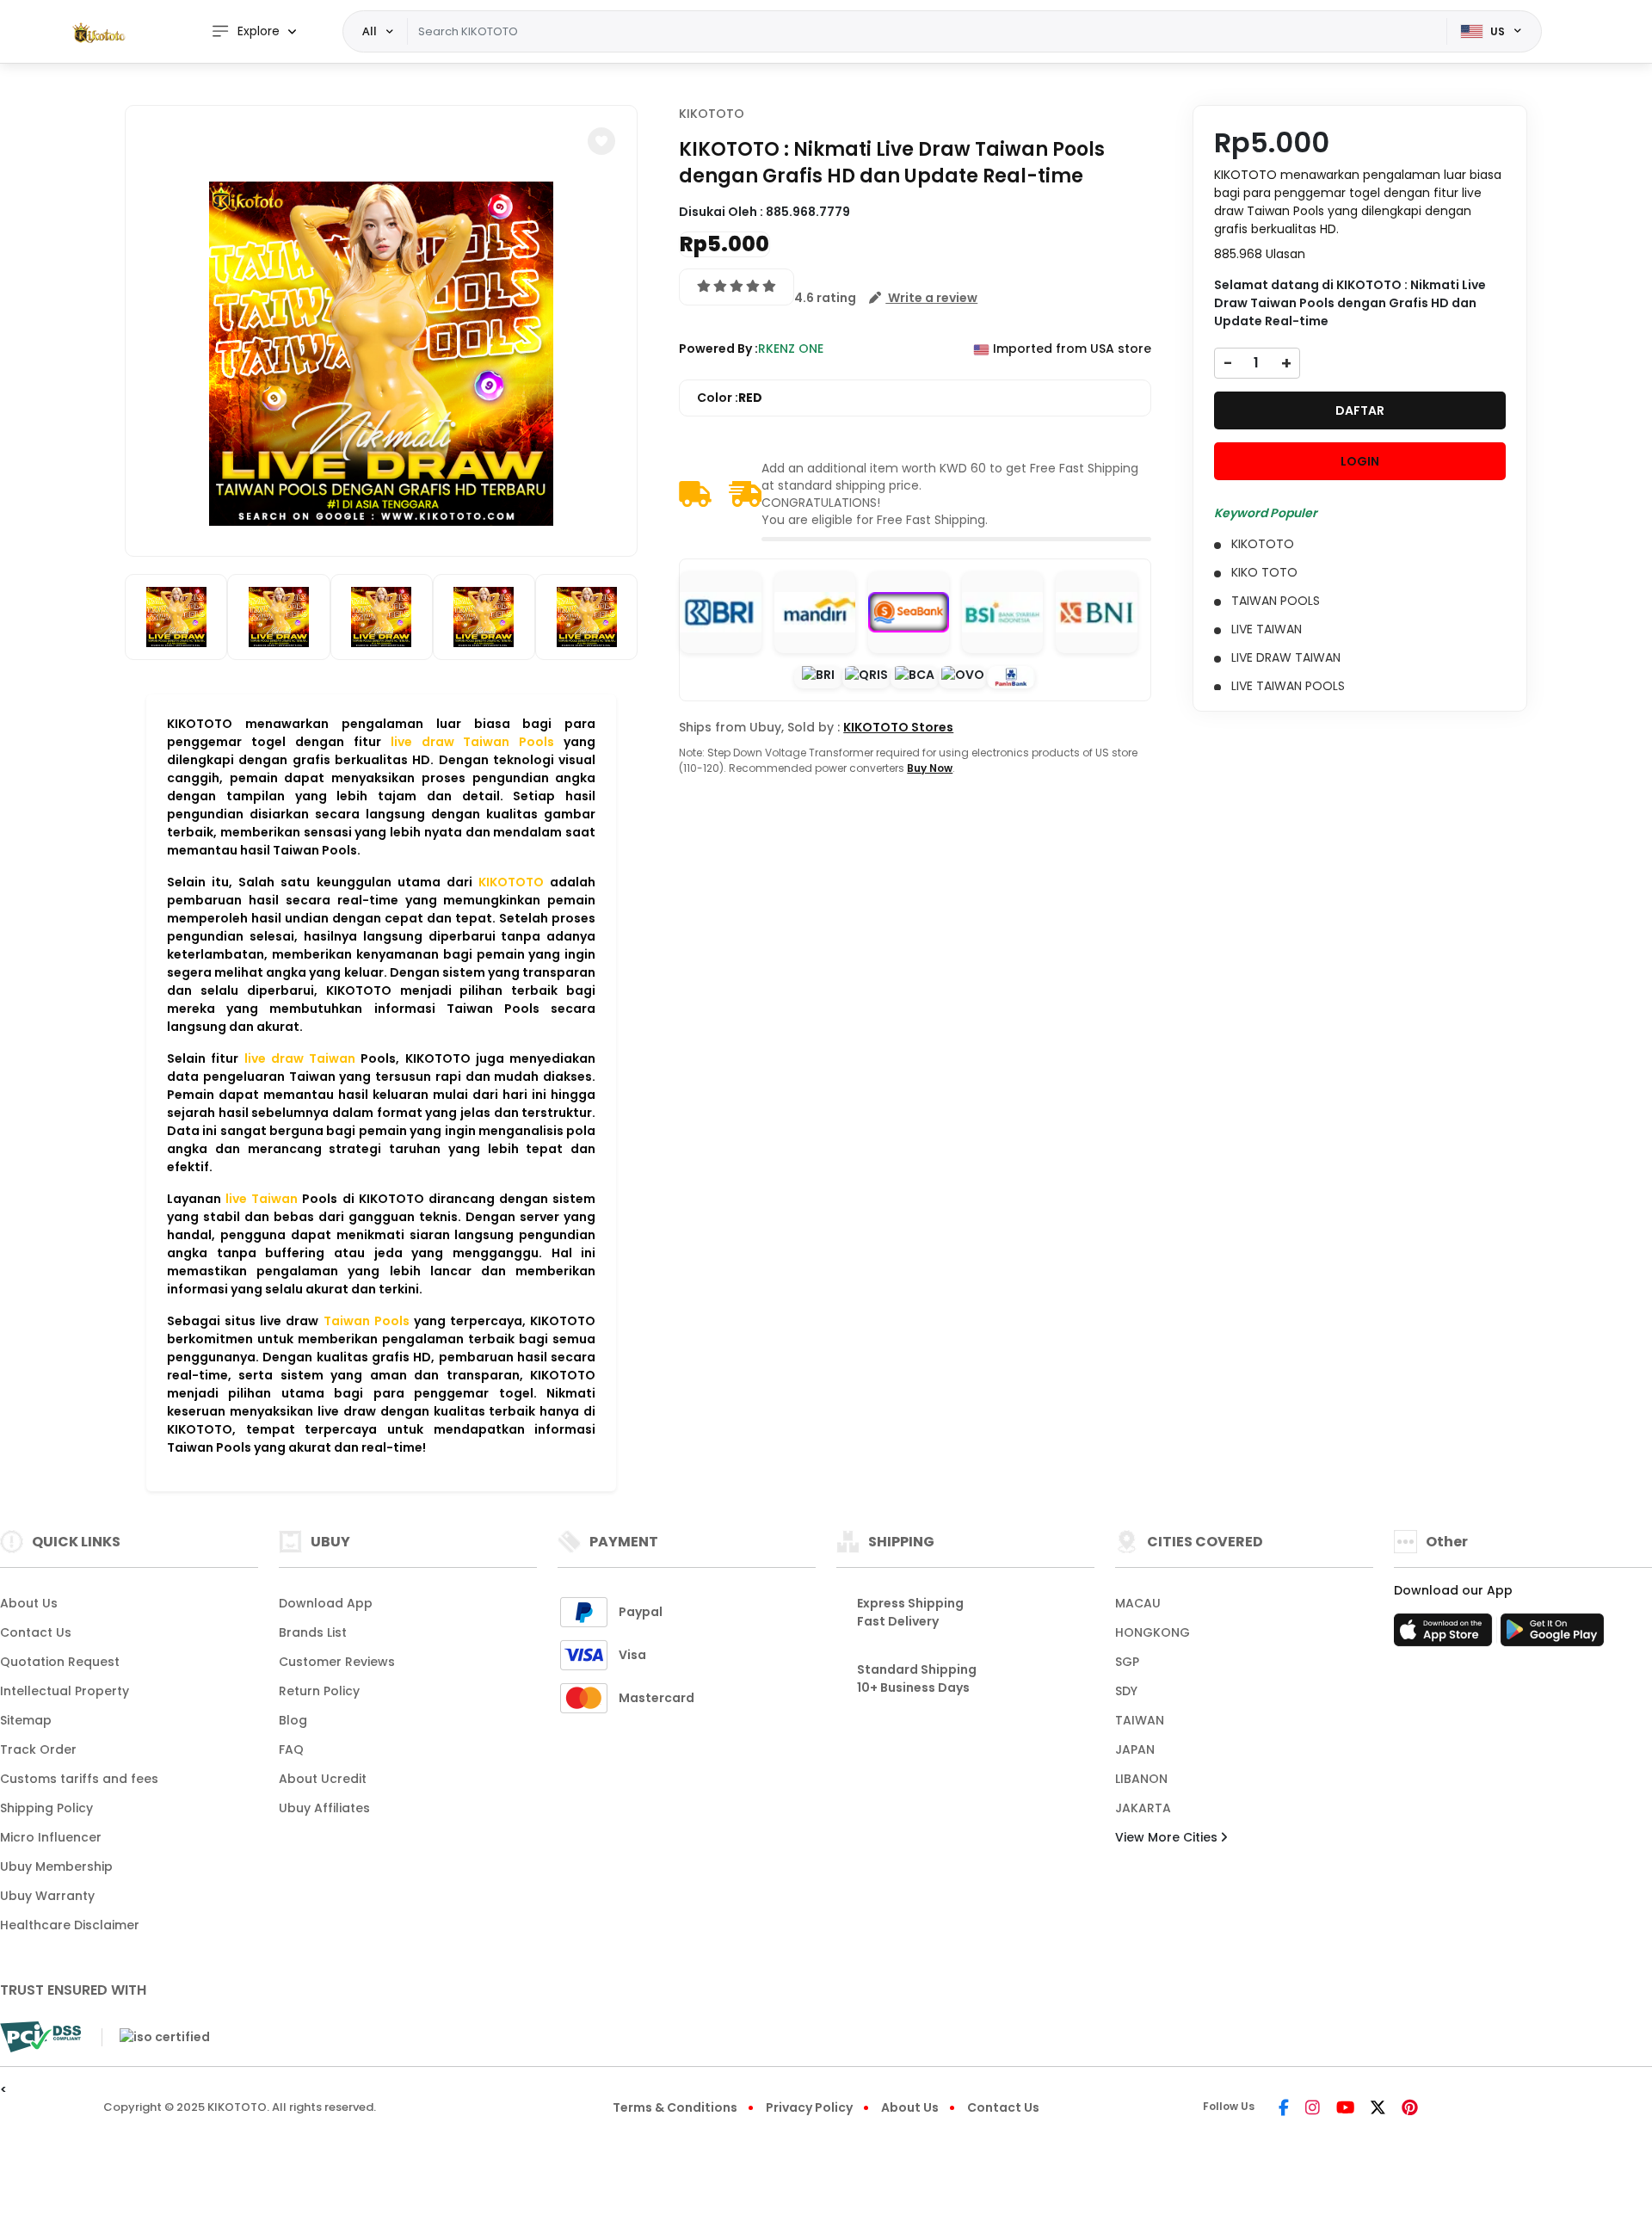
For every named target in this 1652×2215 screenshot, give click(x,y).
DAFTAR (1360, 410)
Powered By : (718, 349)
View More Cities (1168, 1837)
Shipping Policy (46, 1808)
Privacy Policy (809, 2107)
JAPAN (1135, 1749)
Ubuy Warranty (47, 1896)
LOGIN (1360, 461)
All (370, 31)
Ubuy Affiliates (324, 1808)
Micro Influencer (51, 1837)
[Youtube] (1345, 2109)
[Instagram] (1313, 2109)
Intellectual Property (65, 1691)
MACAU (1138, 1603)
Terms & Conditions (675, 2107)
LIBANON (1141, 1779)
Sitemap (26, 1720)
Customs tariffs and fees (79, 1779)
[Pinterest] (1410, 2109)
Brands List (313, 1632)
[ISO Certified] (156, 2036)
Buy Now (930, 768)
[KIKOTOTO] (99, 32)
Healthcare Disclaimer (70, 1925)
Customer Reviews (337, 1662)
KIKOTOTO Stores (898, 727)
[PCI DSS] (40, 2037)
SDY (1126, 1691)
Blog (293, 1720)
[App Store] (1445, 1635)
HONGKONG (1153, 1632)
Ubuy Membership (56, 1866)
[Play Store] (1552, 1635)
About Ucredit (323, 1779)
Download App (326, 1603)
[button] (601, 141)
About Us (29, 1603)
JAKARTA (1143, 1808)
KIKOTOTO (712, 114)
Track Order (38, 1749)
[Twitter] (1378, 2109)
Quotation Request (60, 1662)
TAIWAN (1140, 1720)
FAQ (291, 1749)
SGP (1127, 1662)
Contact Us (36, 1632)
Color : (730, 398)
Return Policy (319, 1691)
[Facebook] (1284, 2109)
